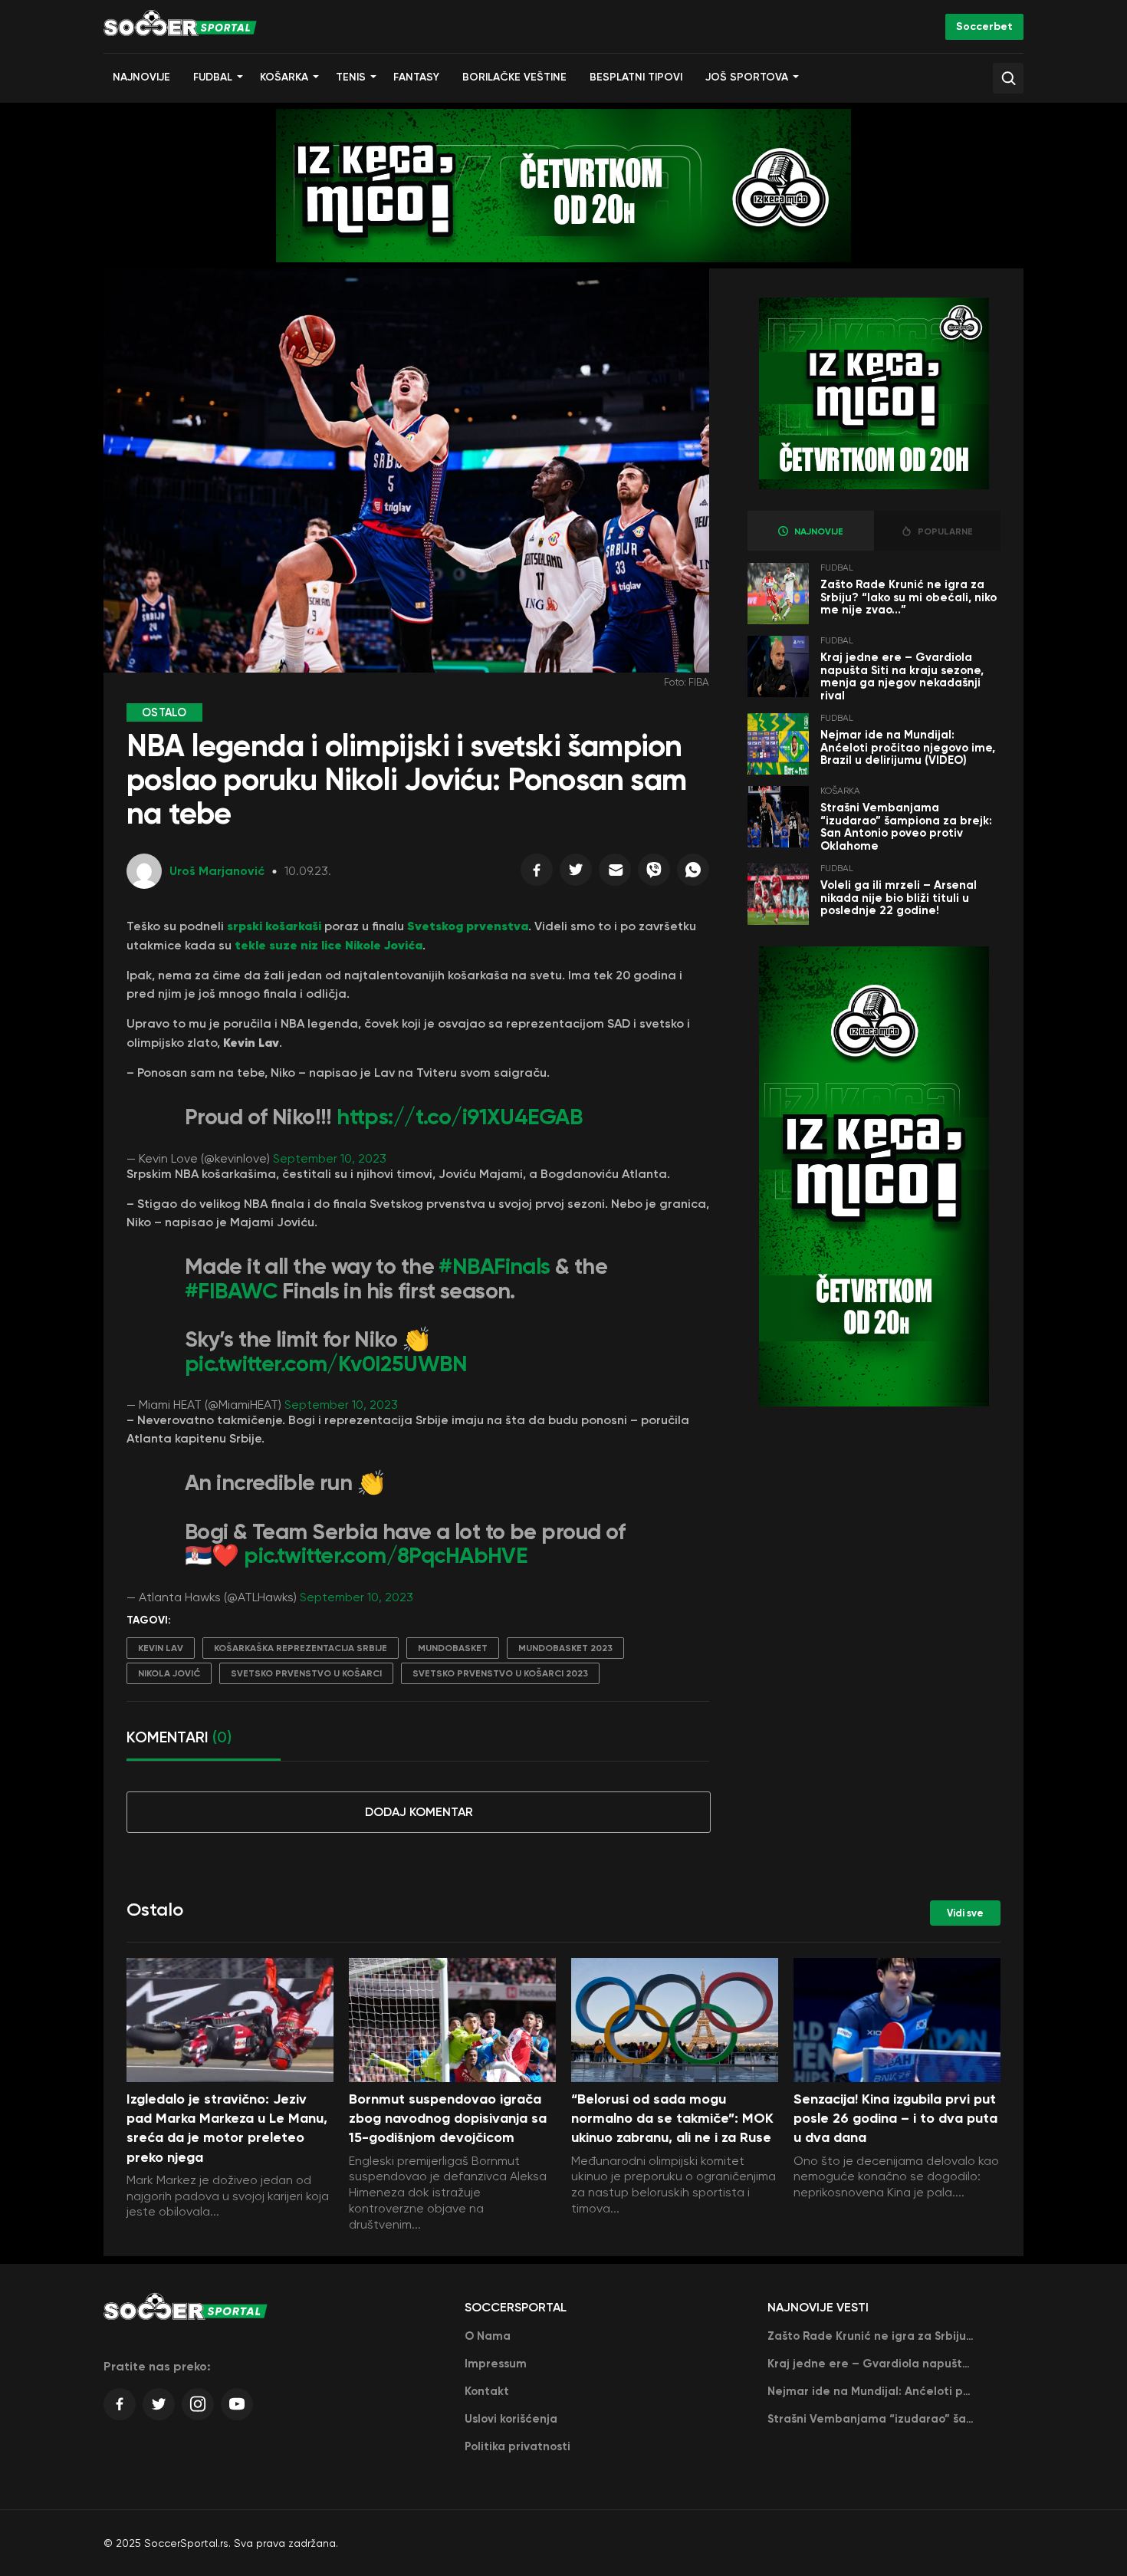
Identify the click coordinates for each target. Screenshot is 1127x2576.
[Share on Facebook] (537, 873)
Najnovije (141, 77)
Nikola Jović (169, 1673)
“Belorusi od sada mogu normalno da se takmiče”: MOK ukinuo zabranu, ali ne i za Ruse (672, 2118)
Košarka (284, 77)
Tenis (351, 77)
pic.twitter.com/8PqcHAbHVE (385, 1556)
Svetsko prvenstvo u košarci (306, 1673)
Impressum (496, 2364)
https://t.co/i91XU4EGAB (459, 1117)
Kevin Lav (161, 1648)
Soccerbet (984, 26)
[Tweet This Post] (576, 873)
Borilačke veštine (514, 77)
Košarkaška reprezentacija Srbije (301, 1648)
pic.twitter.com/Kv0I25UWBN (326, 1364)
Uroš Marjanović (217, 871)
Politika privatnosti (517, 2446)
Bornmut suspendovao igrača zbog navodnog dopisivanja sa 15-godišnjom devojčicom (448, 2118)
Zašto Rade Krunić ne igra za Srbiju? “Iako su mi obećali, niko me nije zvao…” (909, 597)
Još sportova (747, 77)
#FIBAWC (231, 1291)
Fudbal (213, 77)
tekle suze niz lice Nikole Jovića (329, 945)
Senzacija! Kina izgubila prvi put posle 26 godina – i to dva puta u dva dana (895, 2118)
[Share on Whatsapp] (693, 873)
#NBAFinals (494, 1267)
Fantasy (416, 77)
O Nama (488, 2336)
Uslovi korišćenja (511, 2419)
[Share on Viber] (654, 873)
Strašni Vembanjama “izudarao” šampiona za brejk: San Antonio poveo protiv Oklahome (906, 827)
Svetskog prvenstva (468, 926)
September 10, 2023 (330, 1158)
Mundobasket (453, 1648)
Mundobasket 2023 (565, 1648)
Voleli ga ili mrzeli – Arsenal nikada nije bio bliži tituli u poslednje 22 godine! (899, 898)
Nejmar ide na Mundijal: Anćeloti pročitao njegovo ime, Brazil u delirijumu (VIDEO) (908, 747)
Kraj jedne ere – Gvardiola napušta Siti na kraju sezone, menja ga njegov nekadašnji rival (902, 676)
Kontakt (487, 2391)
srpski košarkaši (274, 926)
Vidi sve (965, 1913)
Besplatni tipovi (636, 77)
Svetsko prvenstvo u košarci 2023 (500, 1673)
